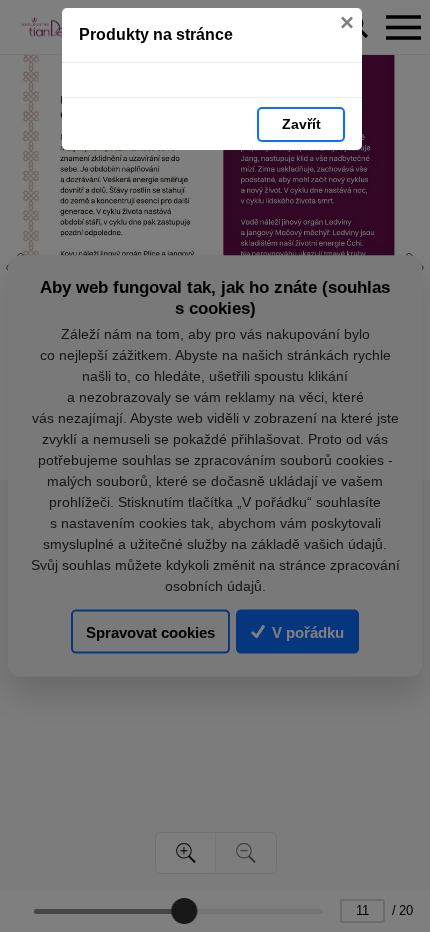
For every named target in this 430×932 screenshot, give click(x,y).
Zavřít (301, 124)
